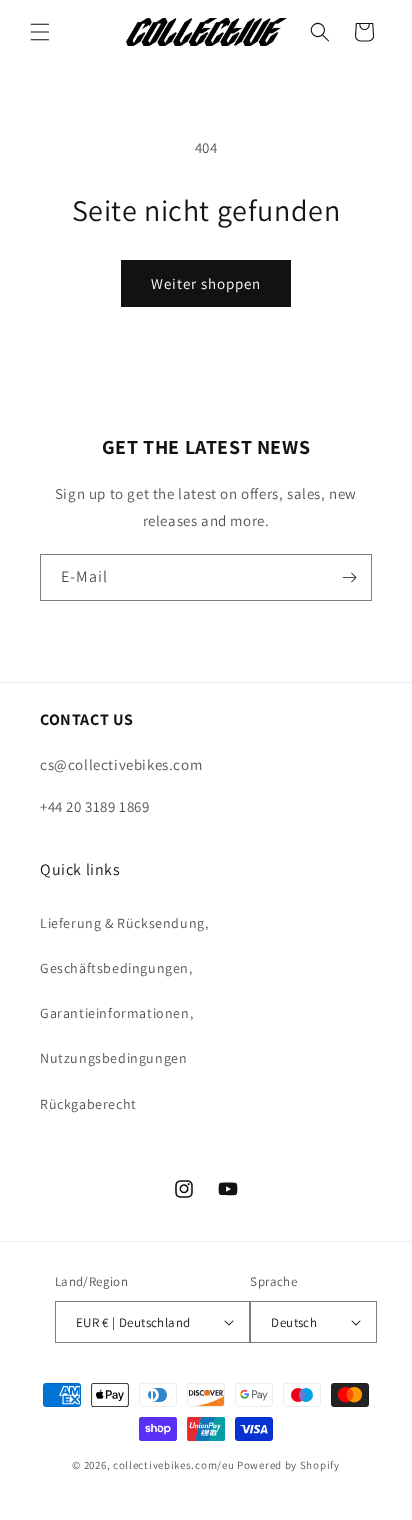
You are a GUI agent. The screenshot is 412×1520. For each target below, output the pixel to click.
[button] (40, 32)
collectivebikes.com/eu (173, 1465)
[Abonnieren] (349, 577)
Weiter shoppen (206, 283)
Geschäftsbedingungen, (116, 968)
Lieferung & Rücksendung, (124, 923)
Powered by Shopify (288, 1465)
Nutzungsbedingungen (113, 1058)
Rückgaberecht (88, 1104)
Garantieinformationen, (116, 1013)
